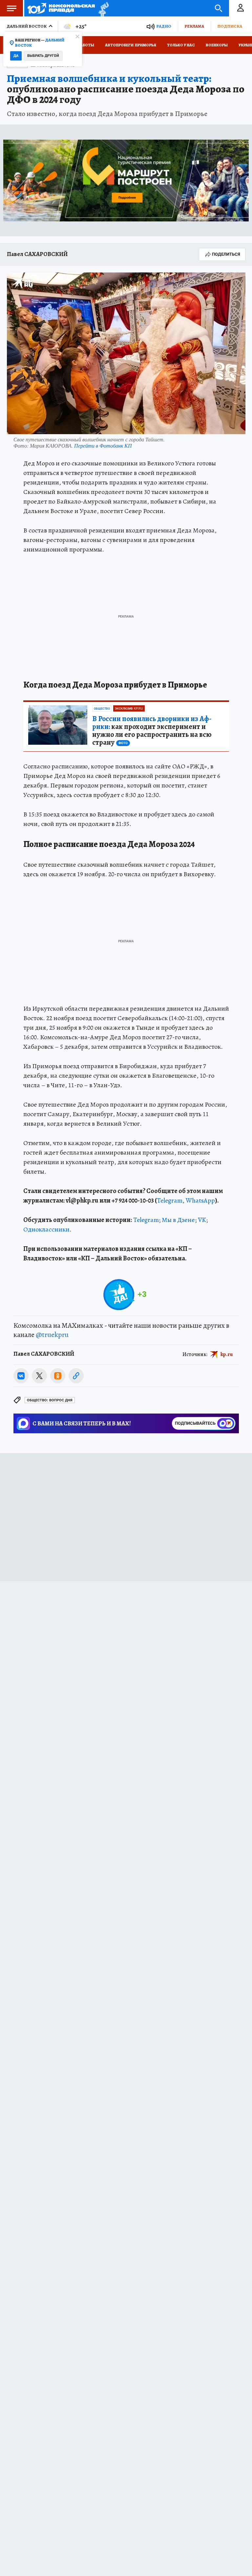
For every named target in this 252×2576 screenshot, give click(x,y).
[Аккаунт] (241, 8)
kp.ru (227, 1354)
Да (16, 56)
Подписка (230, 26)
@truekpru (52, 1335)
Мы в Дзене (178, 1220)
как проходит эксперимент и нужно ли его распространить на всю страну (152, 731)
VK (202, 1220)
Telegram (170, 1200)
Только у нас (181, 45)
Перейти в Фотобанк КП (103, 445)
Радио (164, 26)
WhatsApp (200, 1200)
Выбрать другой (43, 56)
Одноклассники (46, 1229)
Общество (102, 709)
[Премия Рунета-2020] (102, 8)
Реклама (194, 26)
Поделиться (226, 254)
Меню (11, 8)
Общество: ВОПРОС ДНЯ (50, 1400)
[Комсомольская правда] (61, 8)
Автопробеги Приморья (131, 45)
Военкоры (217, 45)
